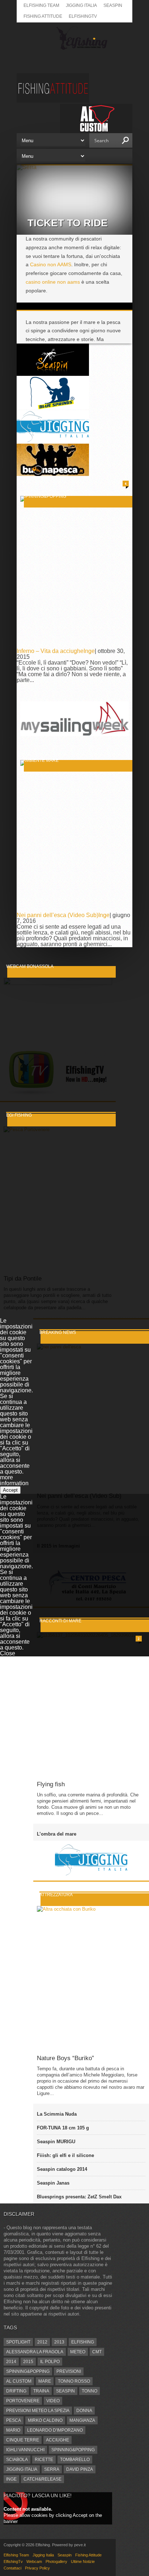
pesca (14, 2420)
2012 (42, 2342)
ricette (44, 2460)
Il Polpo (50, 2362)
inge (11, 2479)
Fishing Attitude (43, 16)
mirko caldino (45, 2420)
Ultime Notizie (83, 2561)
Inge (89, 651)
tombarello (75, 2460)
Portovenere (23, 2401)
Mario (13, 2430)
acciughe (58, 2440)
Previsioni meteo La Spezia (38, 2411)
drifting (16, 2391)
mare (45, 2381)
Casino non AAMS (51, 264)
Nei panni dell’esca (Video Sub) (58, 915)
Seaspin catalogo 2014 (62, 2169)
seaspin (65, 2391)
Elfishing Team (41, 5)
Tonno (90, 2391)
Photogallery (56, 2561)
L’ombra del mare (57, 1834)
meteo (78, 2352)
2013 (59, 2342)
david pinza (80, 2469)
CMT (97, 2352)
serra (52, 2469)
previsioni (69, 2371)
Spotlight (18, 2342)
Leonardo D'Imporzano (55, 2430)
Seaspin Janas (53, 2183)
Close (8, 1653)
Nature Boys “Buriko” (65, 2058)
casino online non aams (53, 282)
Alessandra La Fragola (35, 2352)
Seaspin (113, 5)
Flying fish (51, 1784)
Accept (10, 1490)
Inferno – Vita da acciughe (50, 651)
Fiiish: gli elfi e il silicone (65, 2155)
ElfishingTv (83, 16)
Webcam (34, 2561)
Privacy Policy (37, 2568)
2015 (28, 2362)
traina (41, 2391)
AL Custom (19, 2381)
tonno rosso (74, 2381)
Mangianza (82, 2420)
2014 (11, 2362)
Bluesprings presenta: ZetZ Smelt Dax (79, 2197)
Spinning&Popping (28, 2371)
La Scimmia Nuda (57, 2114)
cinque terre (23, 2440)
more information (14, 1480)
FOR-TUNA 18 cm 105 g (63, 2128)
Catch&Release (42, 2479)
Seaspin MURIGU (56, 2142)
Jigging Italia (81, 5)
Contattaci (12, 2568)
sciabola (17, 2460)
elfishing (83, 2342)
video (53, 2401)
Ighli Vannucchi (25, 2450)
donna (84, 2411)
